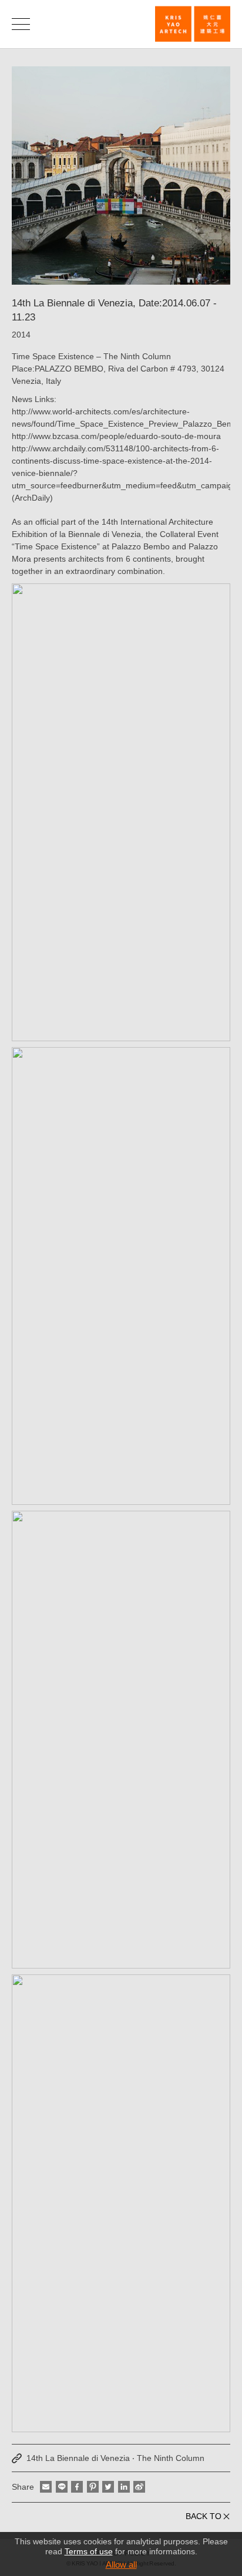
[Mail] (46, 2487)
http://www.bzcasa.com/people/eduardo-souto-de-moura (116, 436)
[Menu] (21, 24)
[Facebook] (77, 2487)
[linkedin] (124, 2487)
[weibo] (139, 2487)
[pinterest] (93, 2487)
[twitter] (108, 2487)
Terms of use (89, 2551)
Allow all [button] (121, 2565)
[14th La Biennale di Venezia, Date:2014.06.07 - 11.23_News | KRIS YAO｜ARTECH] (193, 24)
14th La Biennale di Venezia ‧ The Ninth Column (115, 2458)
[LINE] (62, 2487)
